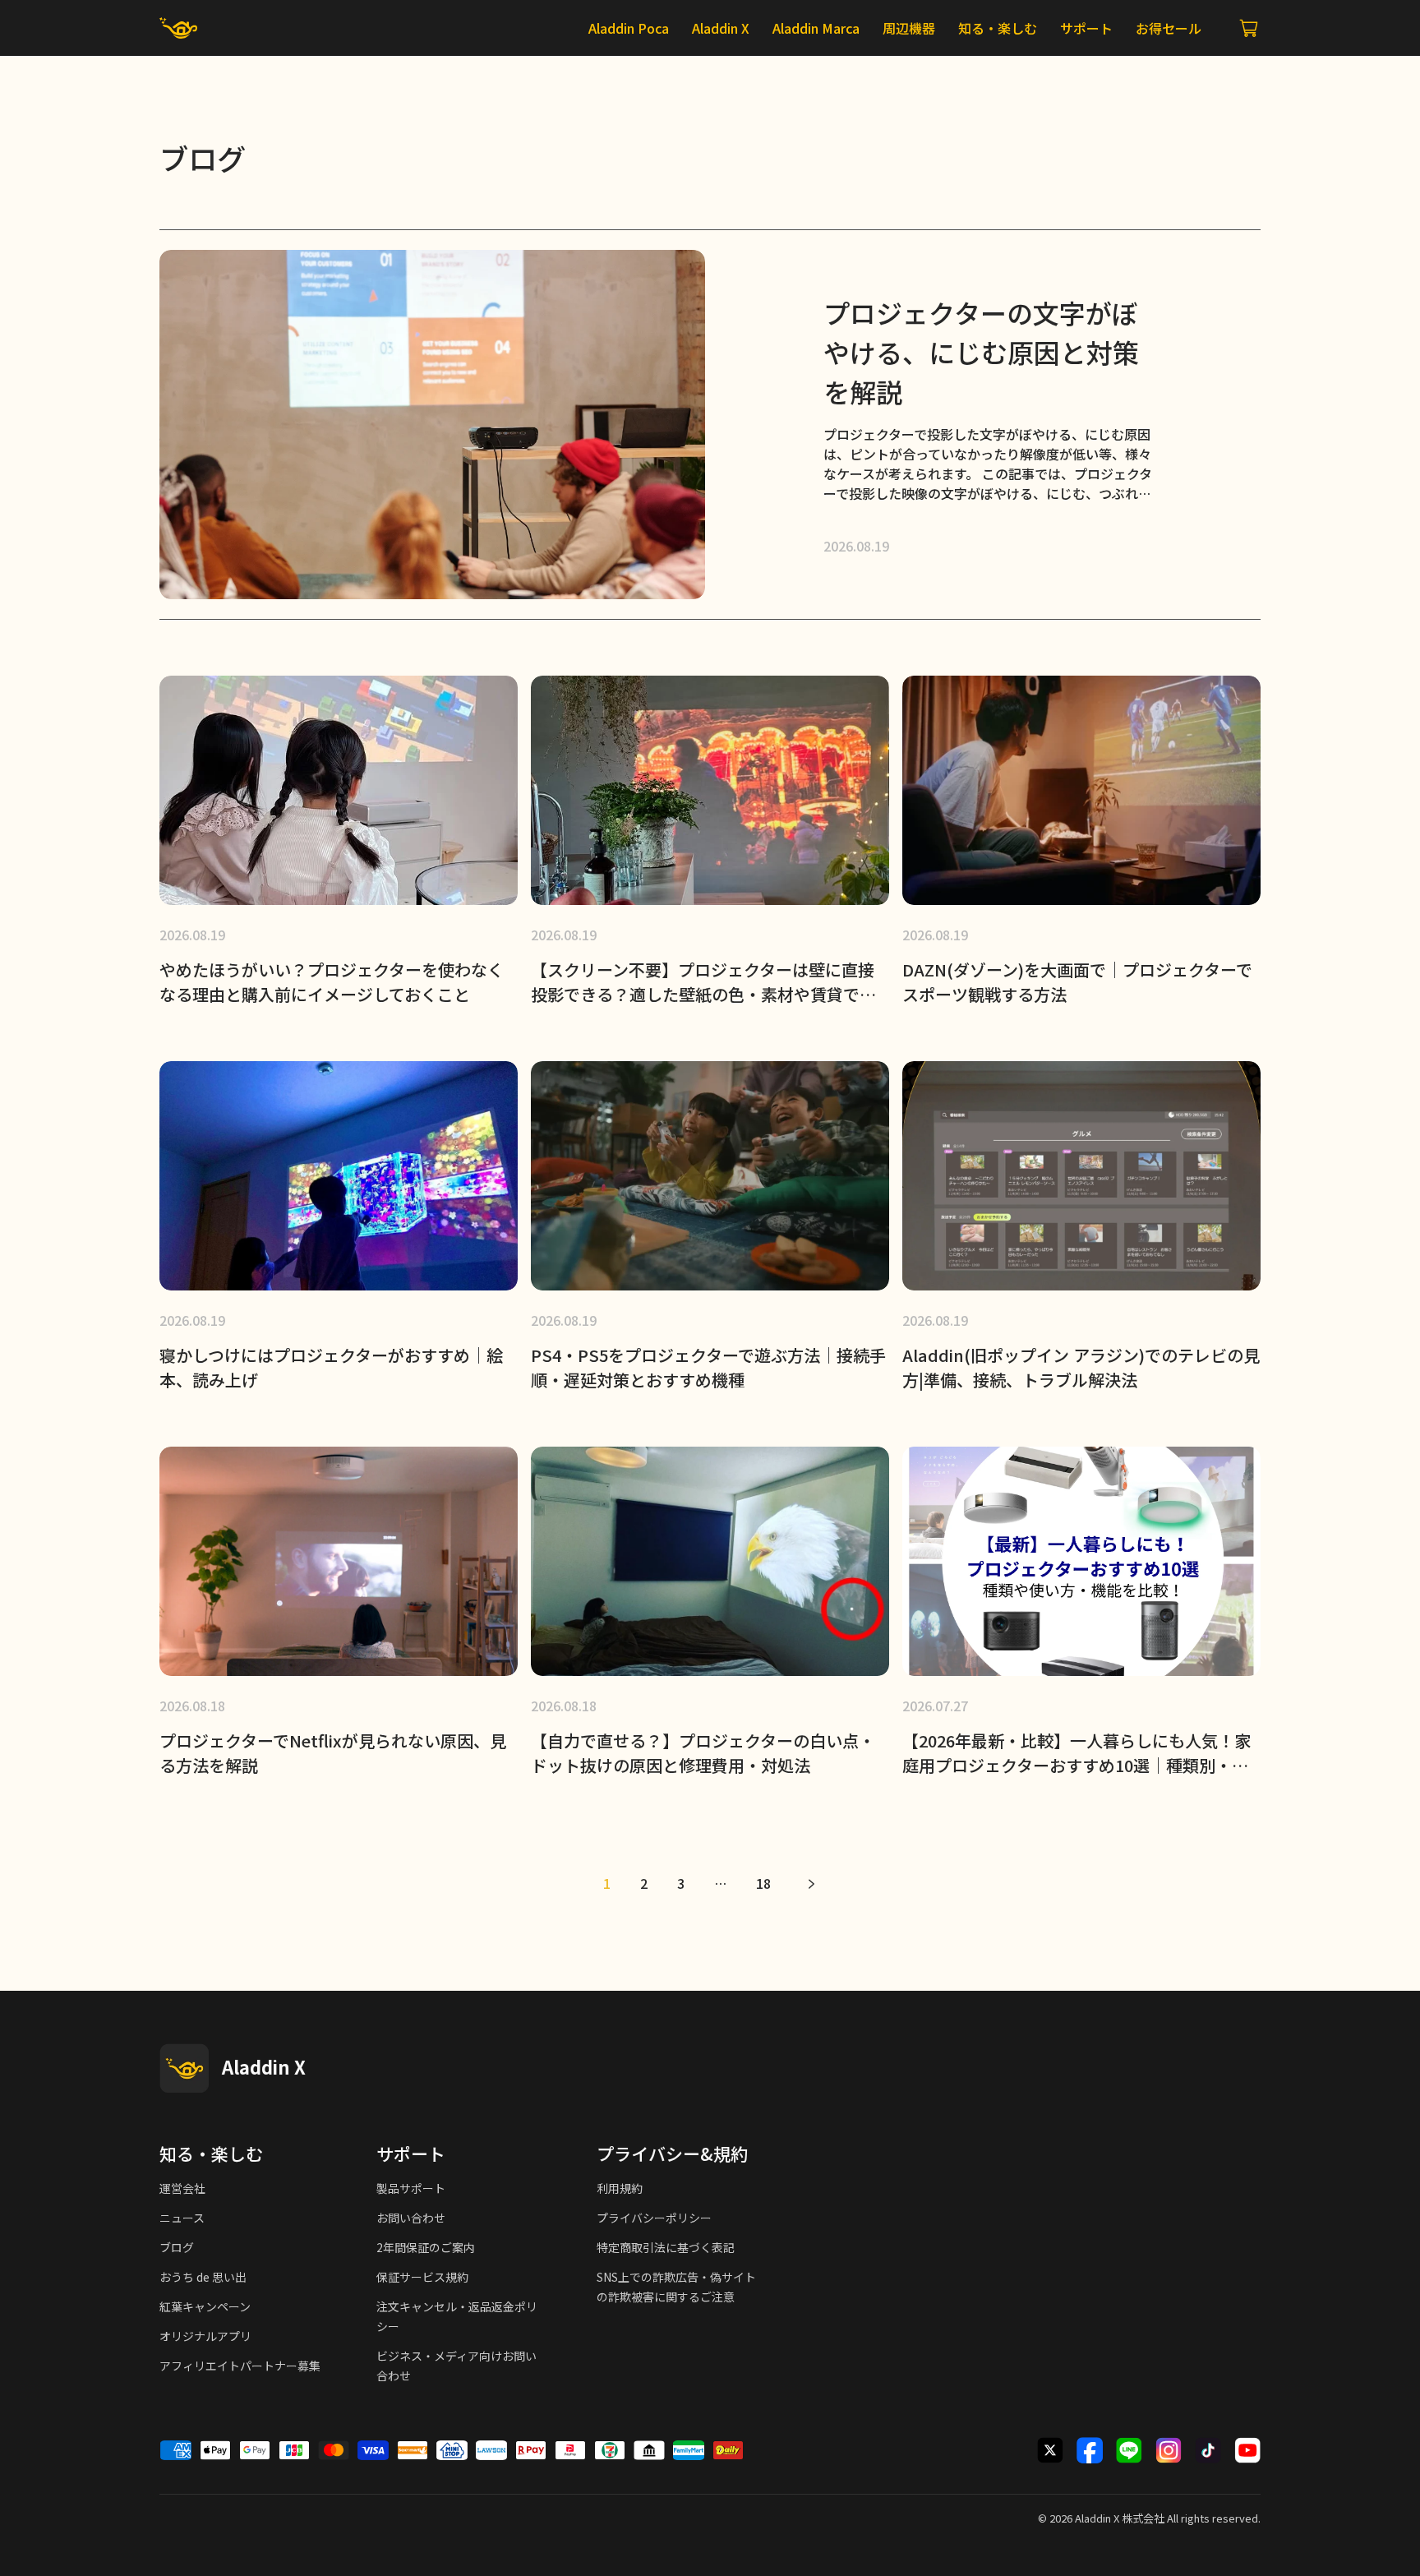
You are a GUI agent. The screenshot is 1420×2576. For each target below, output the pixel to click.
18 (763, 1883)
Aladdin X (1097, 2518)
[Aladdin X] (184, 2068)
